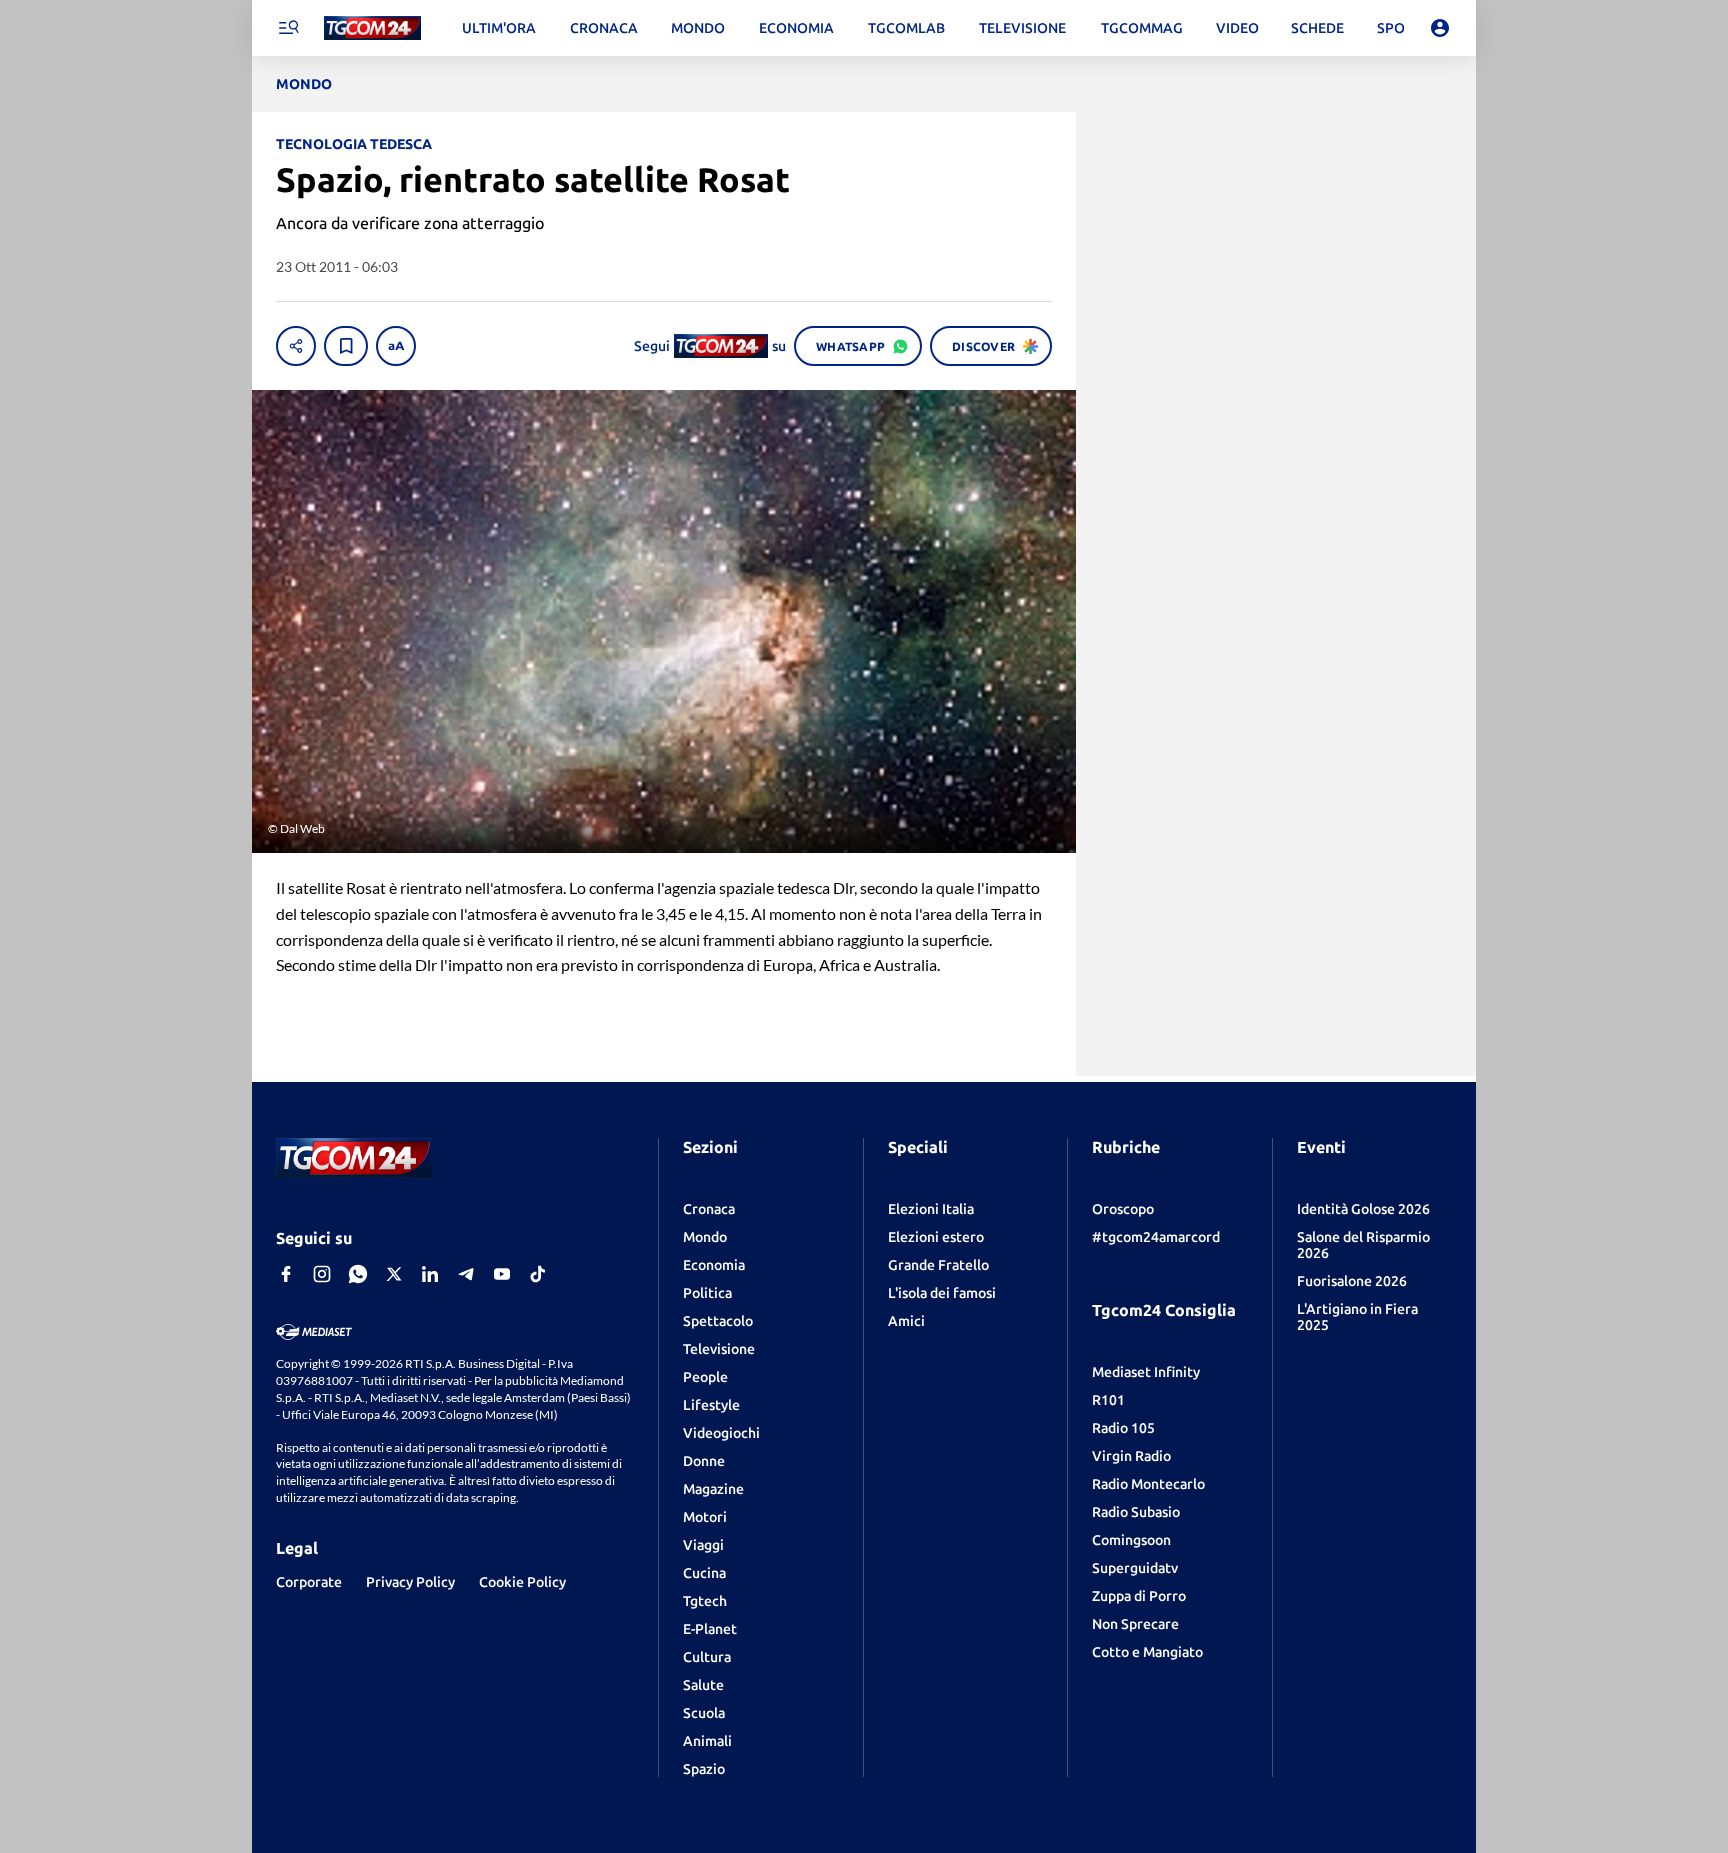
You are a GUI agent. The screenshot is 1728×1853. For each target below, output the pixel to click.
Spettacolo (718, 1321)
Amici (906, 1321)
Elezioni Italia (931, 1209)
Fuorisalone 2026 (1352, 1281)
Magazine (713, 1489)
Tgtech (705, 1601)
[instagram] (322, 1274)
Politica (707, 1293)
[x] (394, 1274)
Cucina (704, 1573)
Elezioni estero (936, 1237)
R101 (1108, 1400)
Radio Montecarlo (1148, 1484)
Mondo (705, 1237)
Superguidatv (1135, 1568)
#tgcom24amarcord (1156, 1237)
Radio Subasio (1136, 1512)
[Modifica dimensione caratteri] (396, 346)
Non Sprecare (1135, 1624)
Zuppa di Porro (1139, 1596)
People (705, 1377)
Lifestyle (711, 1405)
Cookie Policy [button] (522, 1582)
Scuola (704, 1713)
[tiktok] (538, 1274)
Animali (707, 1741)
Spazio (704, 1769)
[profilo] (1440, 28)
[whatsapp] (358, 1274)
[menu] (288, 28)
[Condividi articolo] (296, 346)
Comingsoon (1131, 1540)
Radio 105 (1123, 1428)
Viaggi (703, 1545)
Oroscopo (1123, 1209)
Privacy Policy (410, 1582)
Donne (704, 1461)
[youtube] (502, 1274)
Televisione (719, 1349)
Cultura (707, 1657)
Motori (705, 1517)
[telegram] (466, 1274)
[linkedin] (430, 1274)
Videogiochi (721, 1433)
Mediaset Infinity (1146, 1372)
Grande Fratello (938, 1265)
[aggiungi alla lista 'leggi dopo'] (346, 346)
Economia (714, 1265)
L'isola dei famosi (942, 1293)
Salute (703, 1685)
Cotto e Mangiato (1147, 1652)
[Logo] (372, 28)
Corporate (309, 1582)
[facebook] (286, 1274)
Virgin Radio (1131, 1456)
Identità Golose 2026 (1363, 1209)
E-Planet (710, 1629)
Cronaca (709, 1209)
